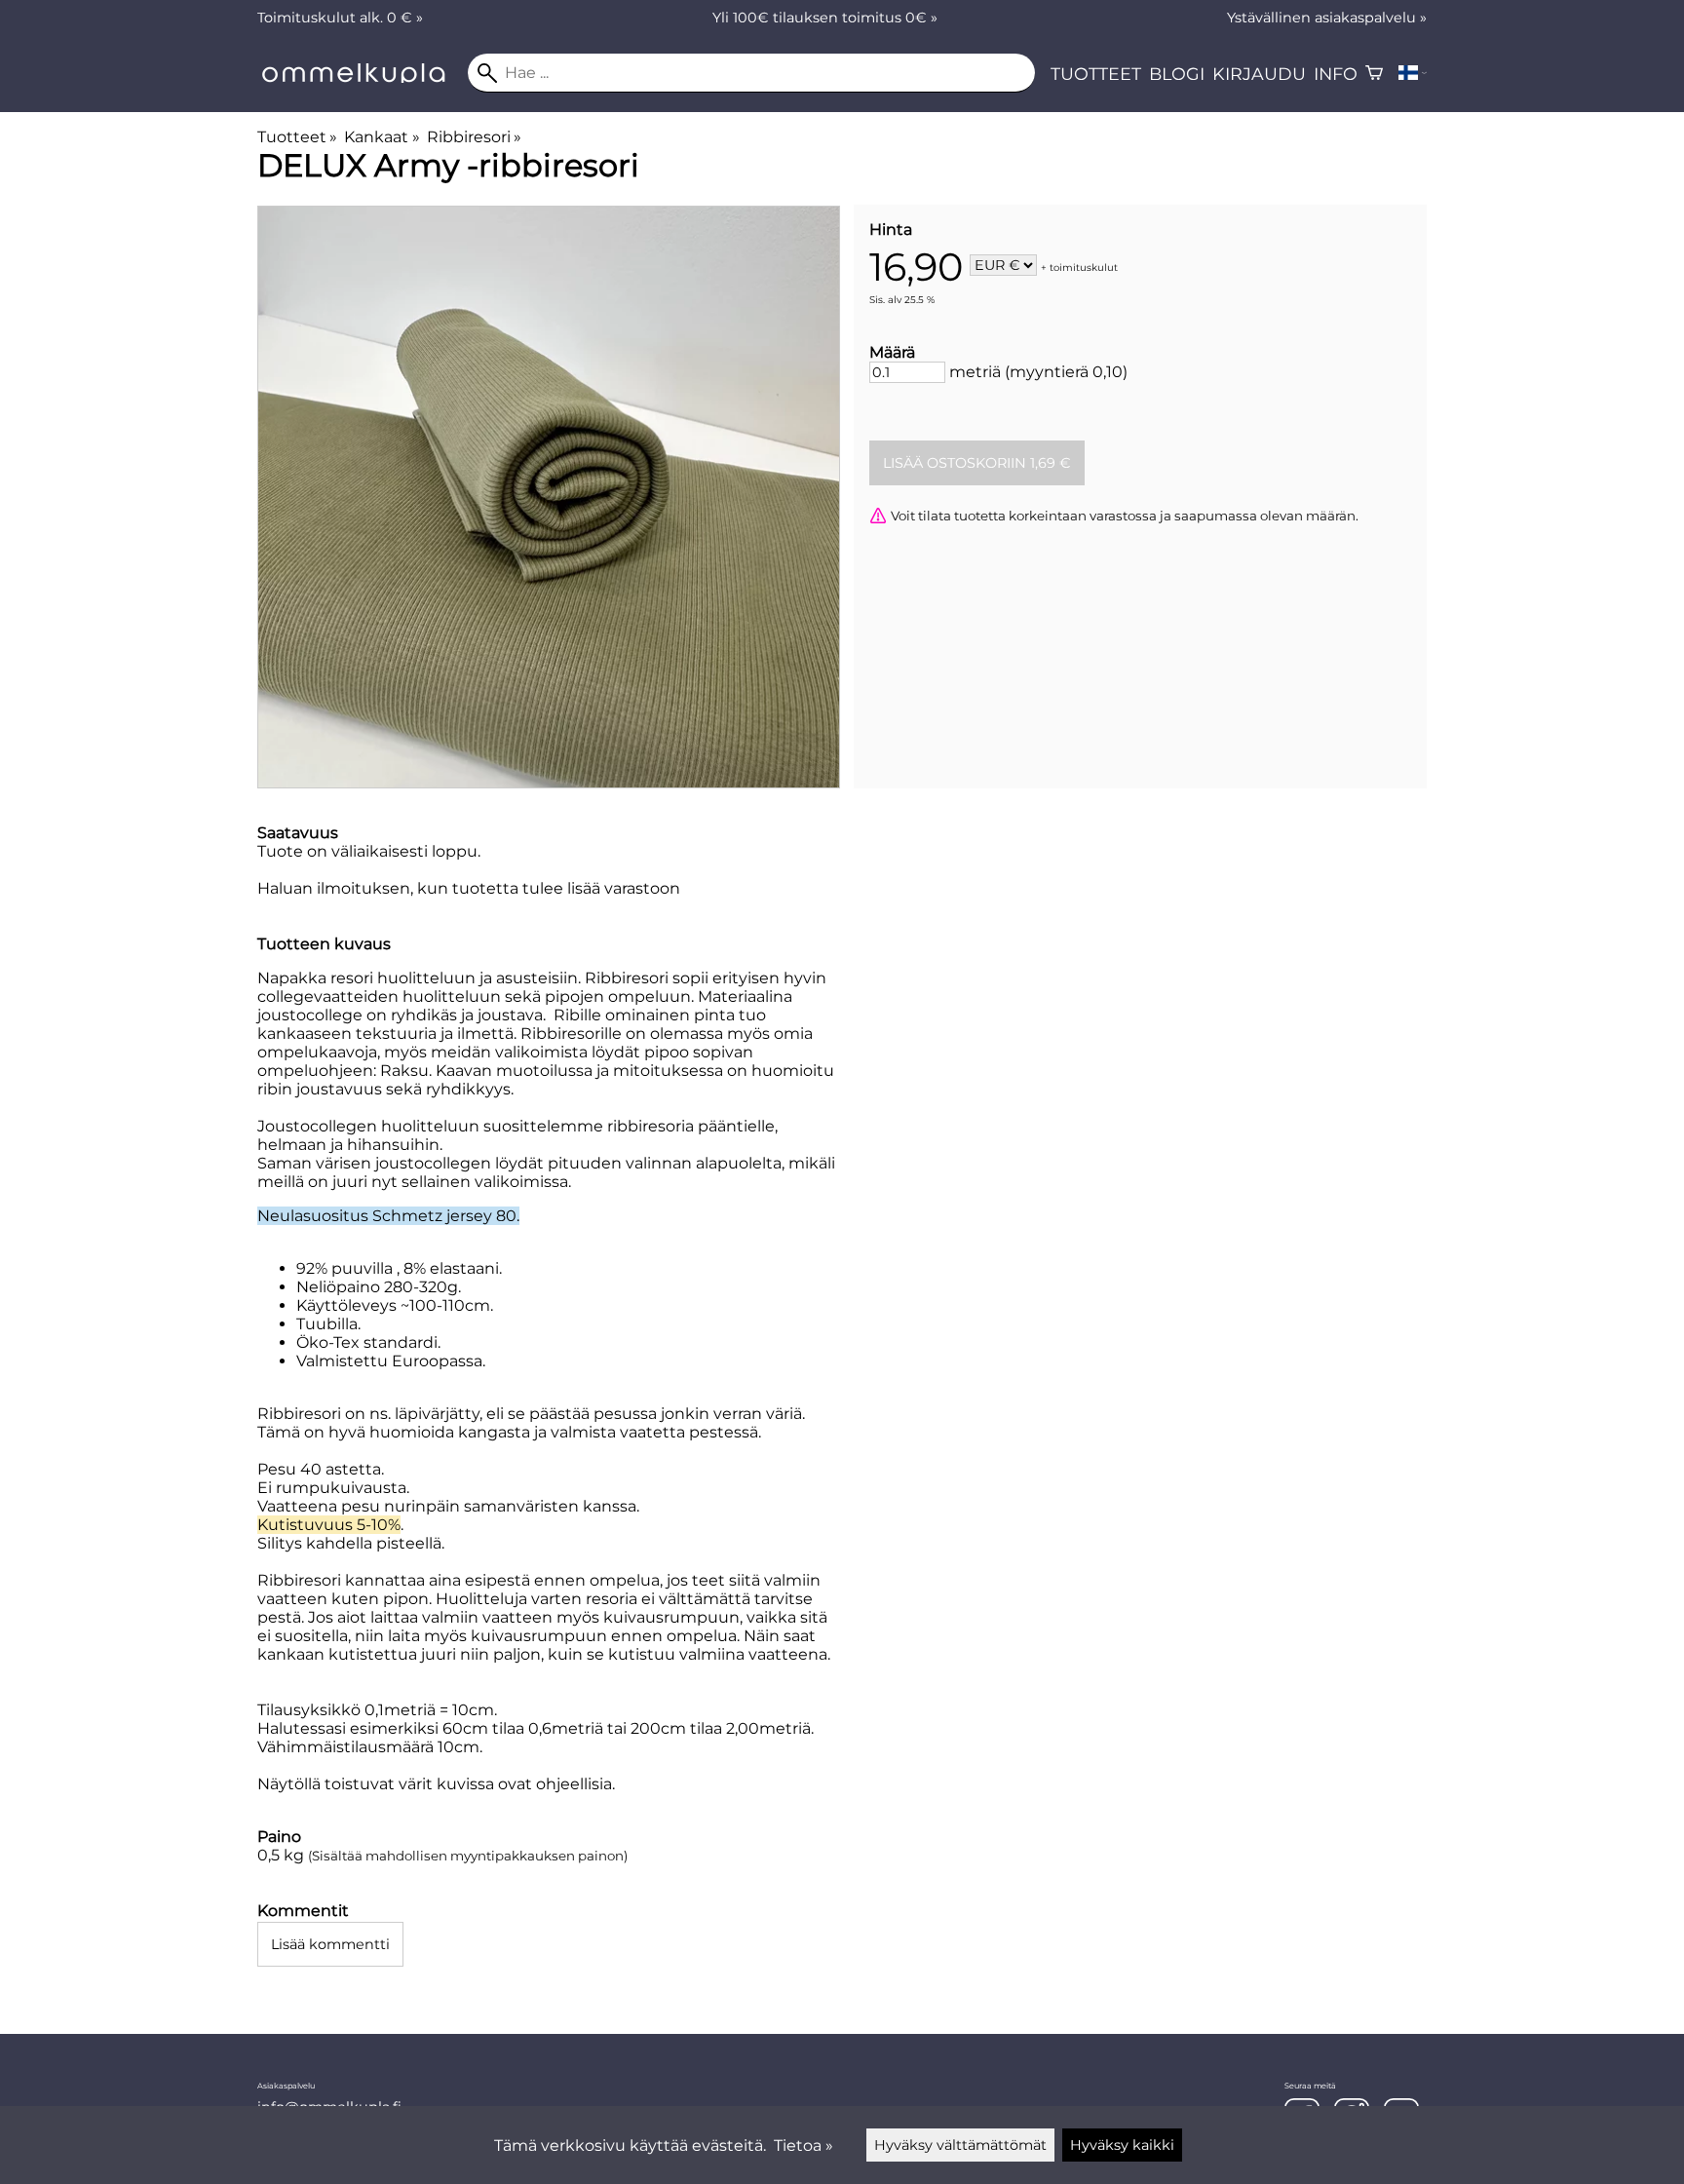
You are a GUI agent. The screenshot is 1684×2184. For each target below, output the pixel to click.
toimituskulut (1084, 267)
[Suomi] (1413, 73)
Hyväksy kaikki (1122, 2145)
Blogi (1177, 74)
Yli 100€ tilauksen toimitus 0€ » (825, 18)
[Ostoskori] (1374, 73)
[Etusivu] (363, 77)
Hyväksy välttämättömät (960, 2145)
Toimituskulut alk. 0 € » (340, 18)
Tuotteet (1096, 74)
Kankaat (382, 137)
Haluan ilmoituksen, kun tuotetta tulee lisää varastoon (469, 888)
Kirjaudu (1259, 74)
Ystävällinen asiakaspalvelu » (1327, 18)
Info (1336, 74)
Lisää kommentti (330, 1944)
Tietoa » (804, 2146)
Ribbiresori (474, 137)
